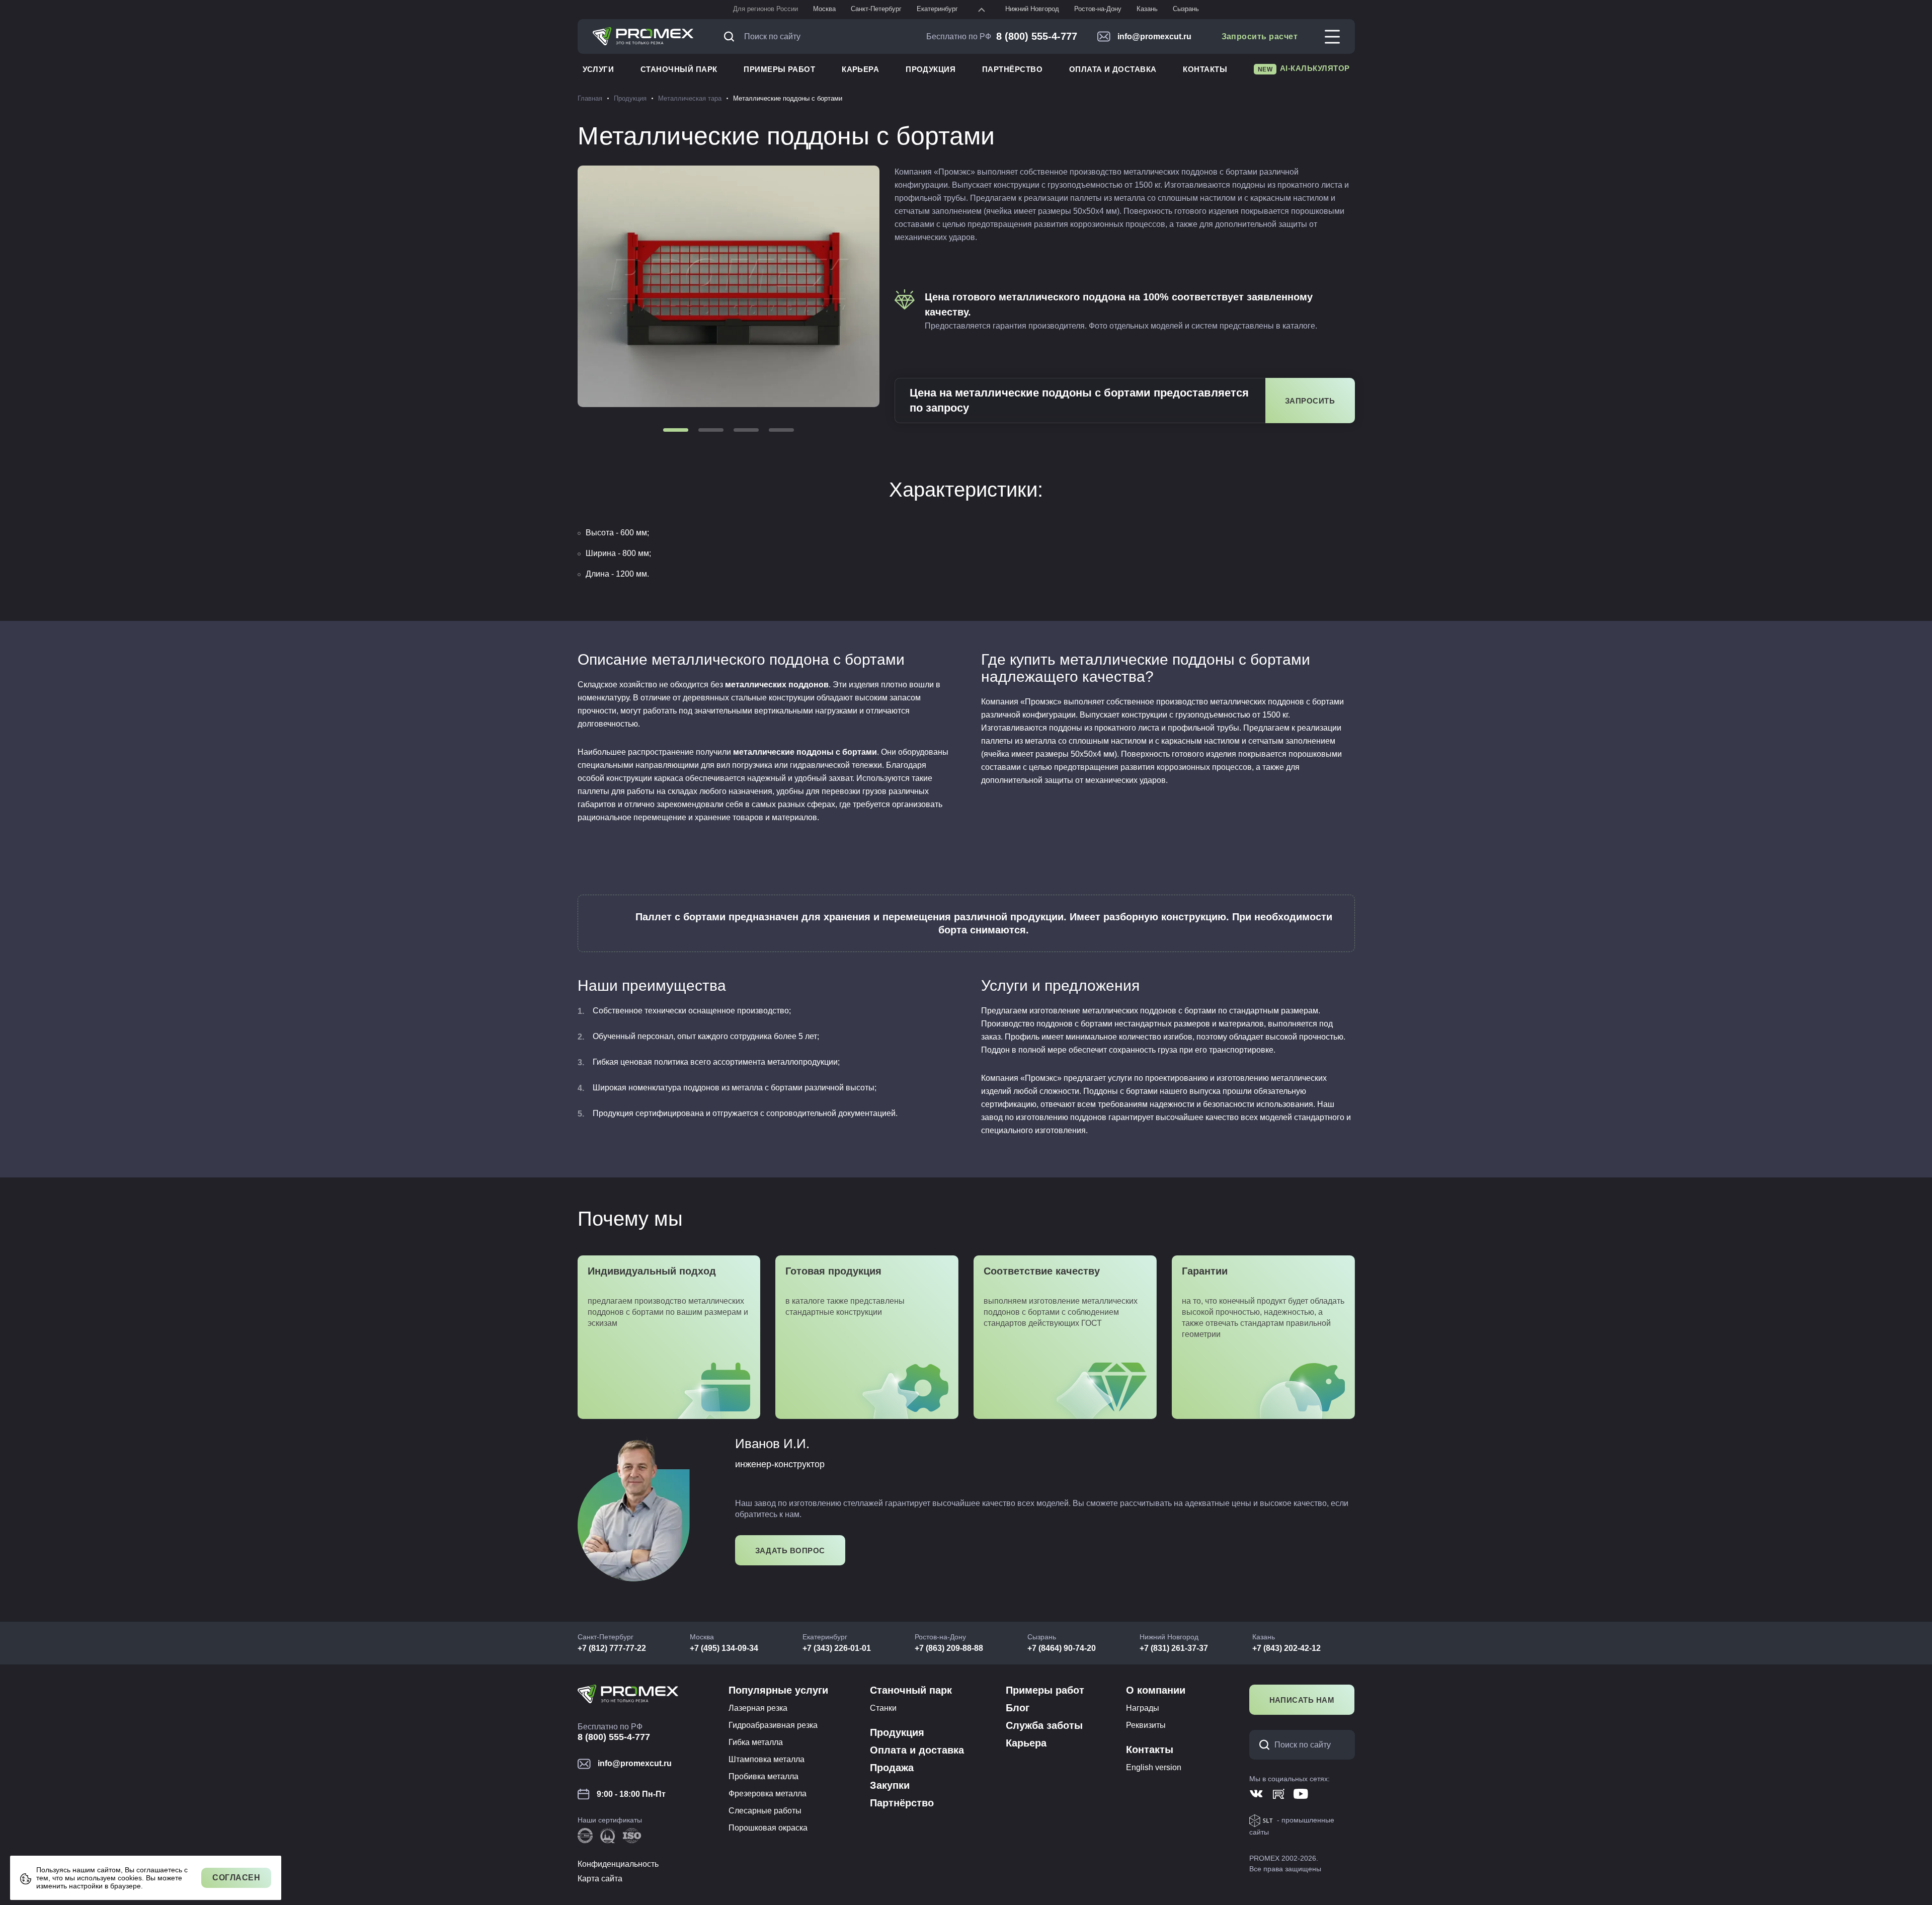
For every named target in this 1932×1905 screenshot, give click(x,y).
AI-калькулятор (1304, 68)
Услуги (598, 69)
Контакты (1205, 69)
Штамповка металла (767, 1759)
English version (1154, 1767)
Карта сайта (600, 1879)
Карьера (860, 69)
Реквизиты (1146, 1725)
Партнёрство (1012, 69)
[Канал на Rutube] (1279, 1794)
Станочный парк (679, 69)
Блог (1018, 1708)
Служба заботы (1044, 1725)
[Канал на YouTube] (1301, 1794)
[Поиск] (732, 36)
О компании (1156, 1690)
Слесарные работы (765, 1811)
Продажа (892, 1768)
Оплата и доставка (1113, 69)
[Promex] (643, 37)
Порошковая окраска (768, 1828)
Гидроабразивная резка (773, 1725)
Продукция (931, 69)
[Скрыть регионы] (982, 10)
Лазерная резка (758, 1708)
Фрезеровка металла (768, 1794)
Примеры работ (779, 69)
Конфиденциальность (618, 1864)
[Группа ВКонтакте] (1257, 1794)
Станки (883, 1708)
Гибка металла (756, 1742)
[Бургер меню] (1332, 37)
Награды (1143, 1708)
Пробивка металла (763, 1776)
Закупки (890, 1785)
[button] (676, 430)
